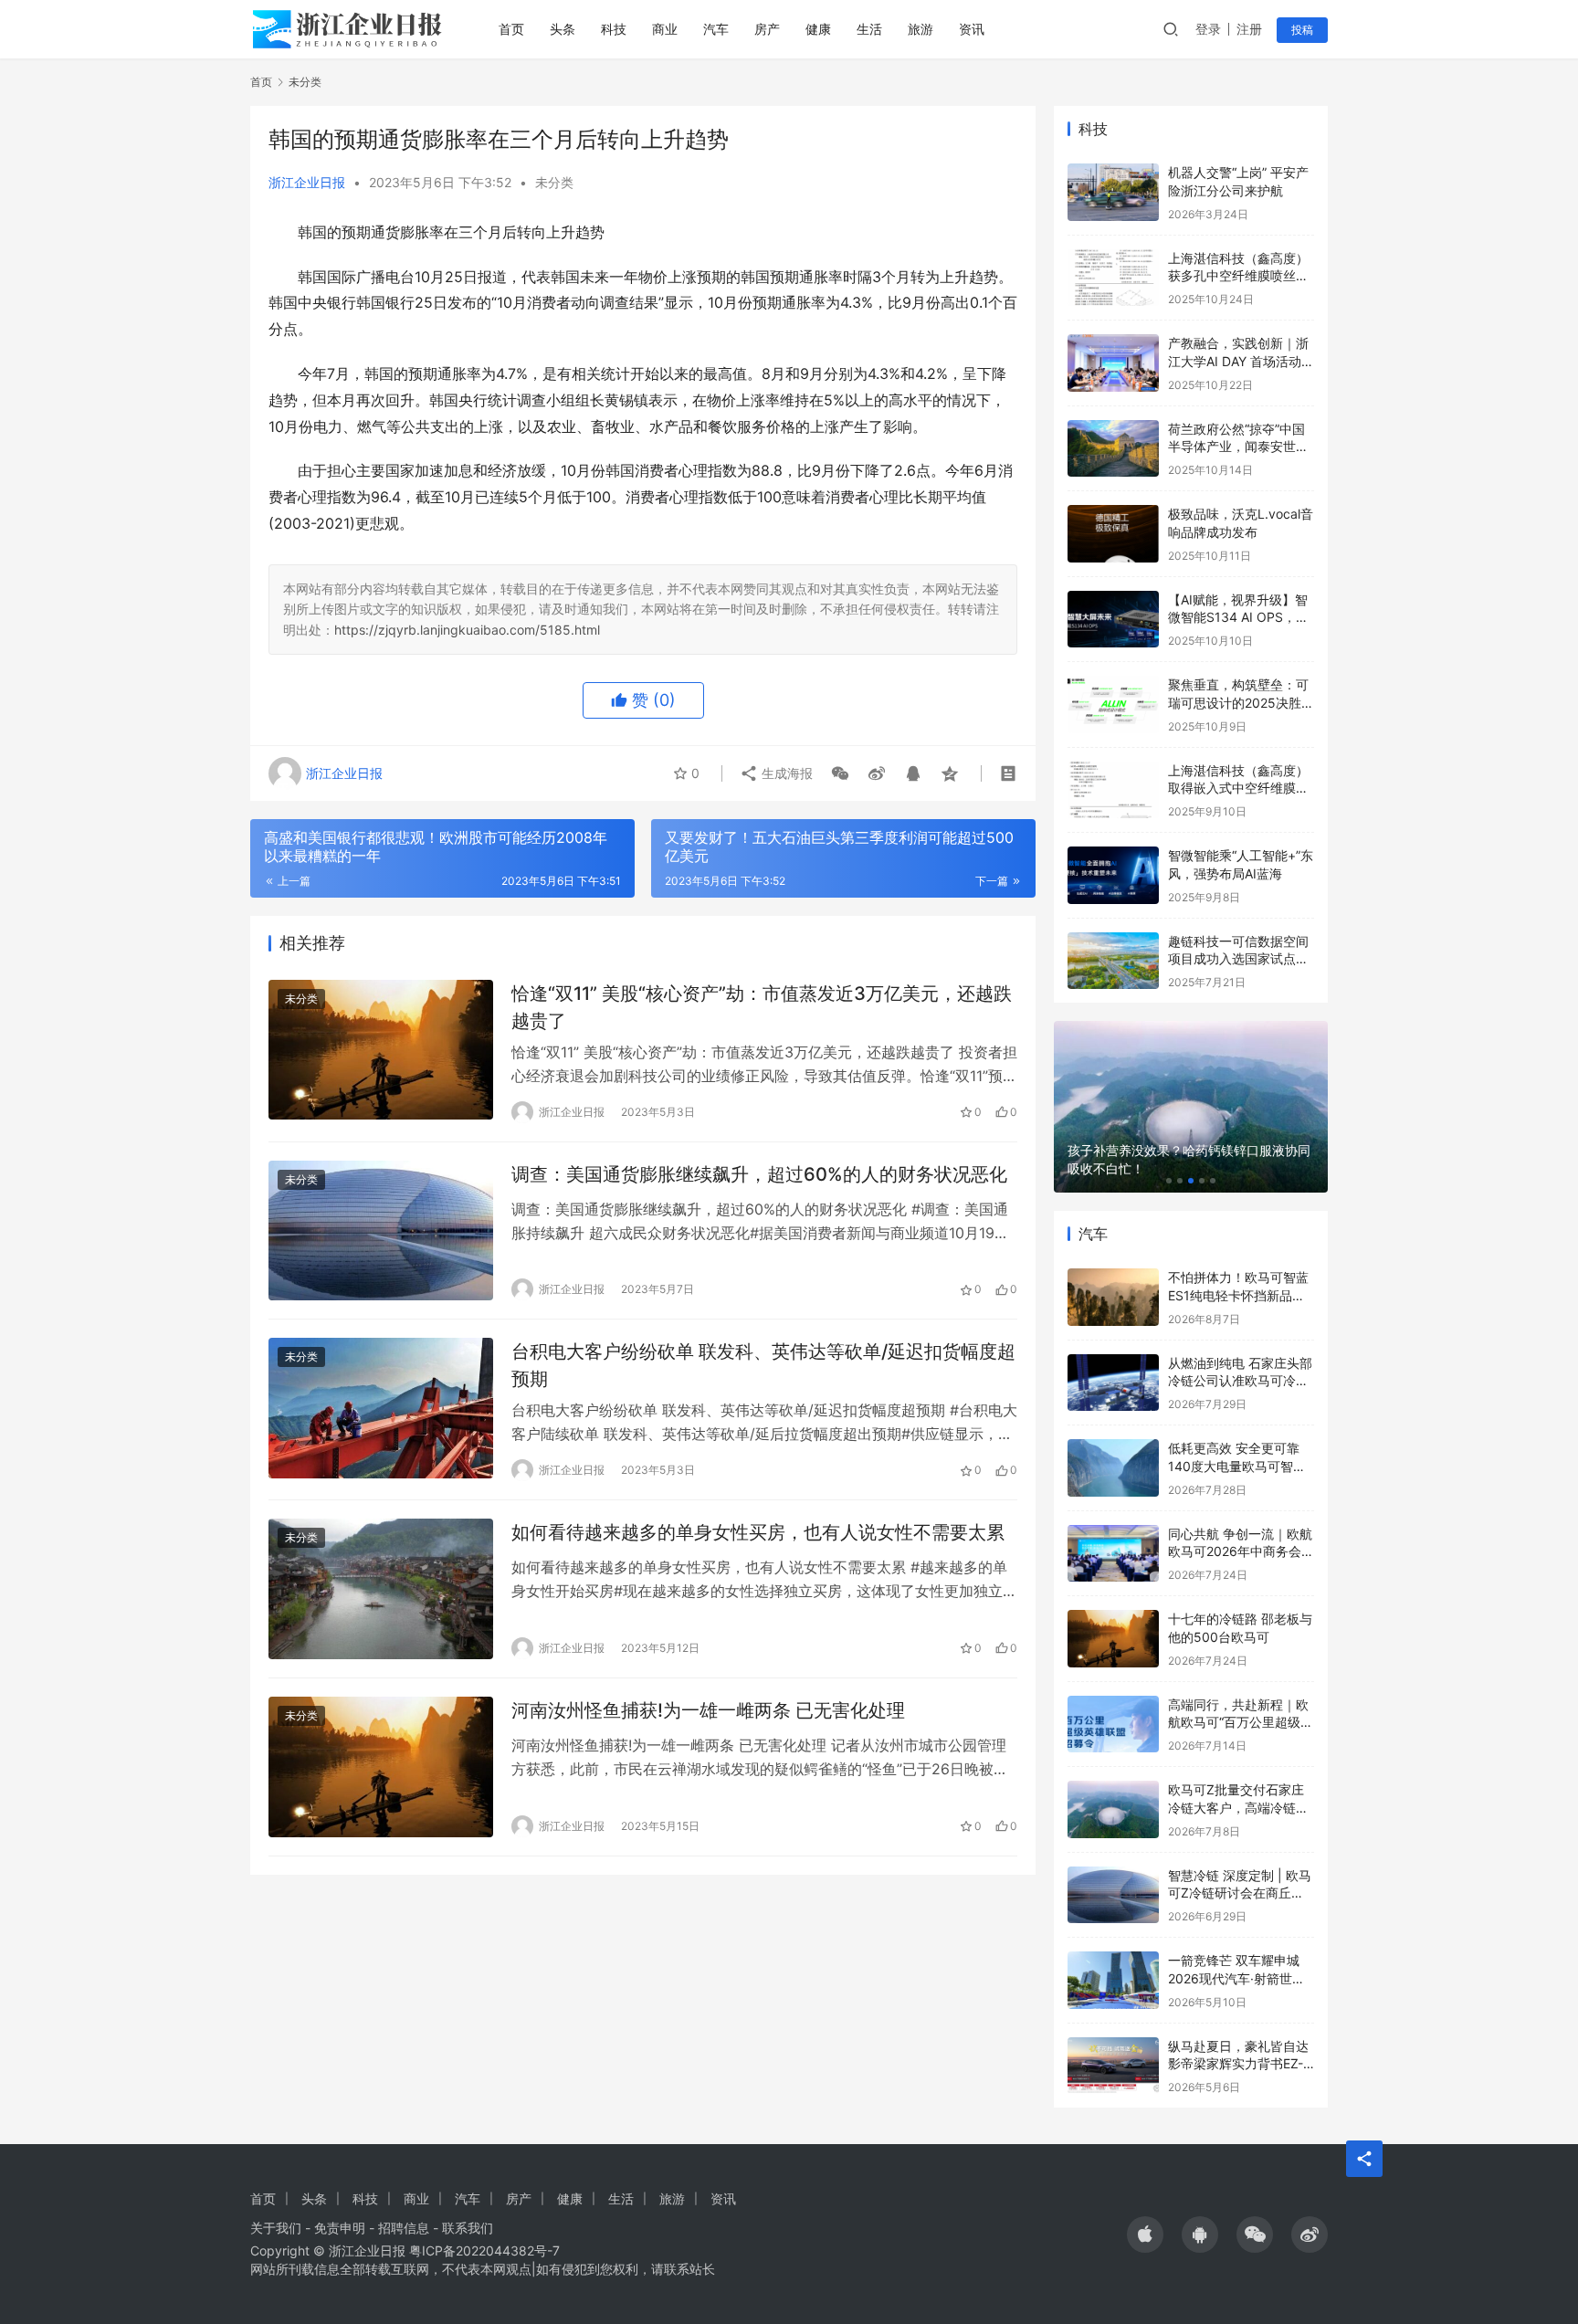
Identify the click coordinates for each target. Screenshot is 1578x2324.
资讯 (972, 29)
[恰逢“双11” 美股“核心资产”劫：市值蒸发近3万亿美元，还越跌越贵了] (381, 1050)
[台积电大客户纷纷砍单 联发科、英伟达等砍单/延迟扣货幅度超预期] (381, 1408)
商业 (665, 29)
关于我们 (276, 2228)
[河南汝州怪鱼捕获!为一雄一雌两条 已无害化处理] (381, 1767)
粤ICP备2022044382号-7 (484, 2250)
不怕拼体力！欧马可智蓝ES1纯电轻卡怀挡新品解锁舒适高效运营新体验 (1238, 1295)
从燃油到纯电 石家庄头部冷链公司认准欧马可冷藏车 (1240, 1381)
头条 (563, 29)
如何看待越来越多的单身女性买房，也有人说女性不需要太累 (758, 1532)
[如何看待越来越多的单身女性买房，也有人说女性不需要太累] (381, 1589)
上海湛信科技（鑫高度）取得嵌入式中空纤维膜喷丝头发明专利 (1238, 788)
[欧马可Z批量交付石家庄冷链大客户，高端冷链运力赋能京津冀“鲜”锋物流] (1113, 1809)
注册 (1249, 29)
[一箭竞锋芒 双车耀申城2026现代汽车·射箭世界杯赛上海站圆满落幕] (1113, 1980)
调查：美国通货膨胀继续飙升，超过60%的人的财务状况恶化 (759, 1174)
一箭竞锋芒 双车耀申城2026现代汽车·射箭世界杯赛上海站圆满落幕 (1236, 1978)
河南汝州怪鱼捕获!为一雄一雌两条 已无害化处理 (708, 1710)
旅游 (920, 29)
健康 (818, 29)
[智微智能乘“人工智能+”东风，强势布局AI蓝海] (1113, 875)
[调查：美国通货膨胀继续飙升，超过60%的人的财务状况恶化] (381, 1231)
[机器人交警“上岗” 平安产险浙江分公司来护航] (1113, 192)
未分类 (554, 182)
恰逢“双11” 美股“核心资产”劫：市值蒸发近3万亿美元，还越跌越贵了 (762, 1007)
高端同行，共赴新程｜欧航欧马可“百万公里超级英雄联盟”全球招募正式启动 (1241, 1722)
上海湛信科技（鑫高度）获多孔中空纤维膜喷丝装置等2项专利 (1238, 276)
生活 (869, 29)
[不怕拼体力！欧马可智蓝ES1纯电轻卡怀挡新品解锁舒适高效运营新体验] (1113, 1297)
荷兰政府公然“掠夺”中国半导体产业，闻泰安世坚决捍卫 (1238, 447)
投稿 (1302, 30)
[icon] (1145, 2235)
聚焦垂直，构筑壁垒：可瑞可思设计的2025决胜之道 (1241, 702)
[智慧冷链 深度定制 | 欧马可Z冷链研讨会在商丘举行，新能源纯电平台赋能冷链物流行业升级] (1113, 1895)
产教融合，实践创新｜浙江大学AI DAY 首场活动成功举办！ (1241, 361)
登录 (1208, 29)
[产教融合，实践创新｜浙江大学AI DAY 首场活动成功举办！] (1113, 363)
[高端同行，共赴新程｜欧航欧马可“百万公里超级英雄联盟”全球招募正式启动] (1113, 1725)
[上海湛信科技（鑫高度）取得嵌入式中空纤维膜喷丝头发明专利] (1113, 790)
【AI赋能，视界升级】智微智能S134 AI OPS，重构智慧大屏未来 (1238, 617)
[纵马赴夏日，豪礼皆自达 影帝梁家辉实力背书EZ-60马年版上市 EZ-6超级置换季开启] (1113, 2066)
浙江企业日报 (307, 182)
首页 (511, 29)
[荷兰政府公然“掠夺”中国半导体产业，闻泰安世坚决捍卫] (1113, 449)
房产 (767, 29)
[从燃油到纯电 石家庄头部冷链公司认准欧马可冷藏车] (1113, 1383)
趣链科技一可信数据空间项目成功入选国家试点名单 (1238, 959)
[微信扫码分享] (840, 773)
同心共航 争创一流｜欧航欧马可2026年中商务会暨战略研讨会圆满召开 (1241, 1551)
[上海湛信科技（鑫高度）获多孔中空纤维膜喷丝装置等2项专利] (1113, 278)
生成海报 (785, 773)
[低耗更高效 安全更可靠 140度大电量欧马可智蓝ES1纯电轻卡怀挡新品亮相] (1113, 1468)
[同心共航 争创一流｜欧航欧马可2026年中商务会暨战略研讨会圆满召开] (1113, 1554)
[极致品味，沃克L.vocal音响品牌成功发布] (1113, 534)
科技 (614, 29)
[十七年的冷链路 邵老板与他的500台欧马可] (1113, 1639)
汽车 (716, 29)
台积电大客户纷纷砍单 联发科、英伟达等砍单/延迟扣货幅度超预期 (763, 1365)
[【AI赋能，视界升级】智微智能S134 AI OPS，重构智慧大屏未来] (1113, 620)
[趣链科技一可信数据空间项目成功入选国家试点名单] (1113, 961)
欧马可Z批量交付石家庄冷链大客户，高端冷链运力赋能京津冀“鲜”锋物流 (1238, 1807)
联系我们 (468, 2228)
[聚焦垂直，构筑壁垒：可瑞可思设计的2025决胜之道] (1113, 705)
